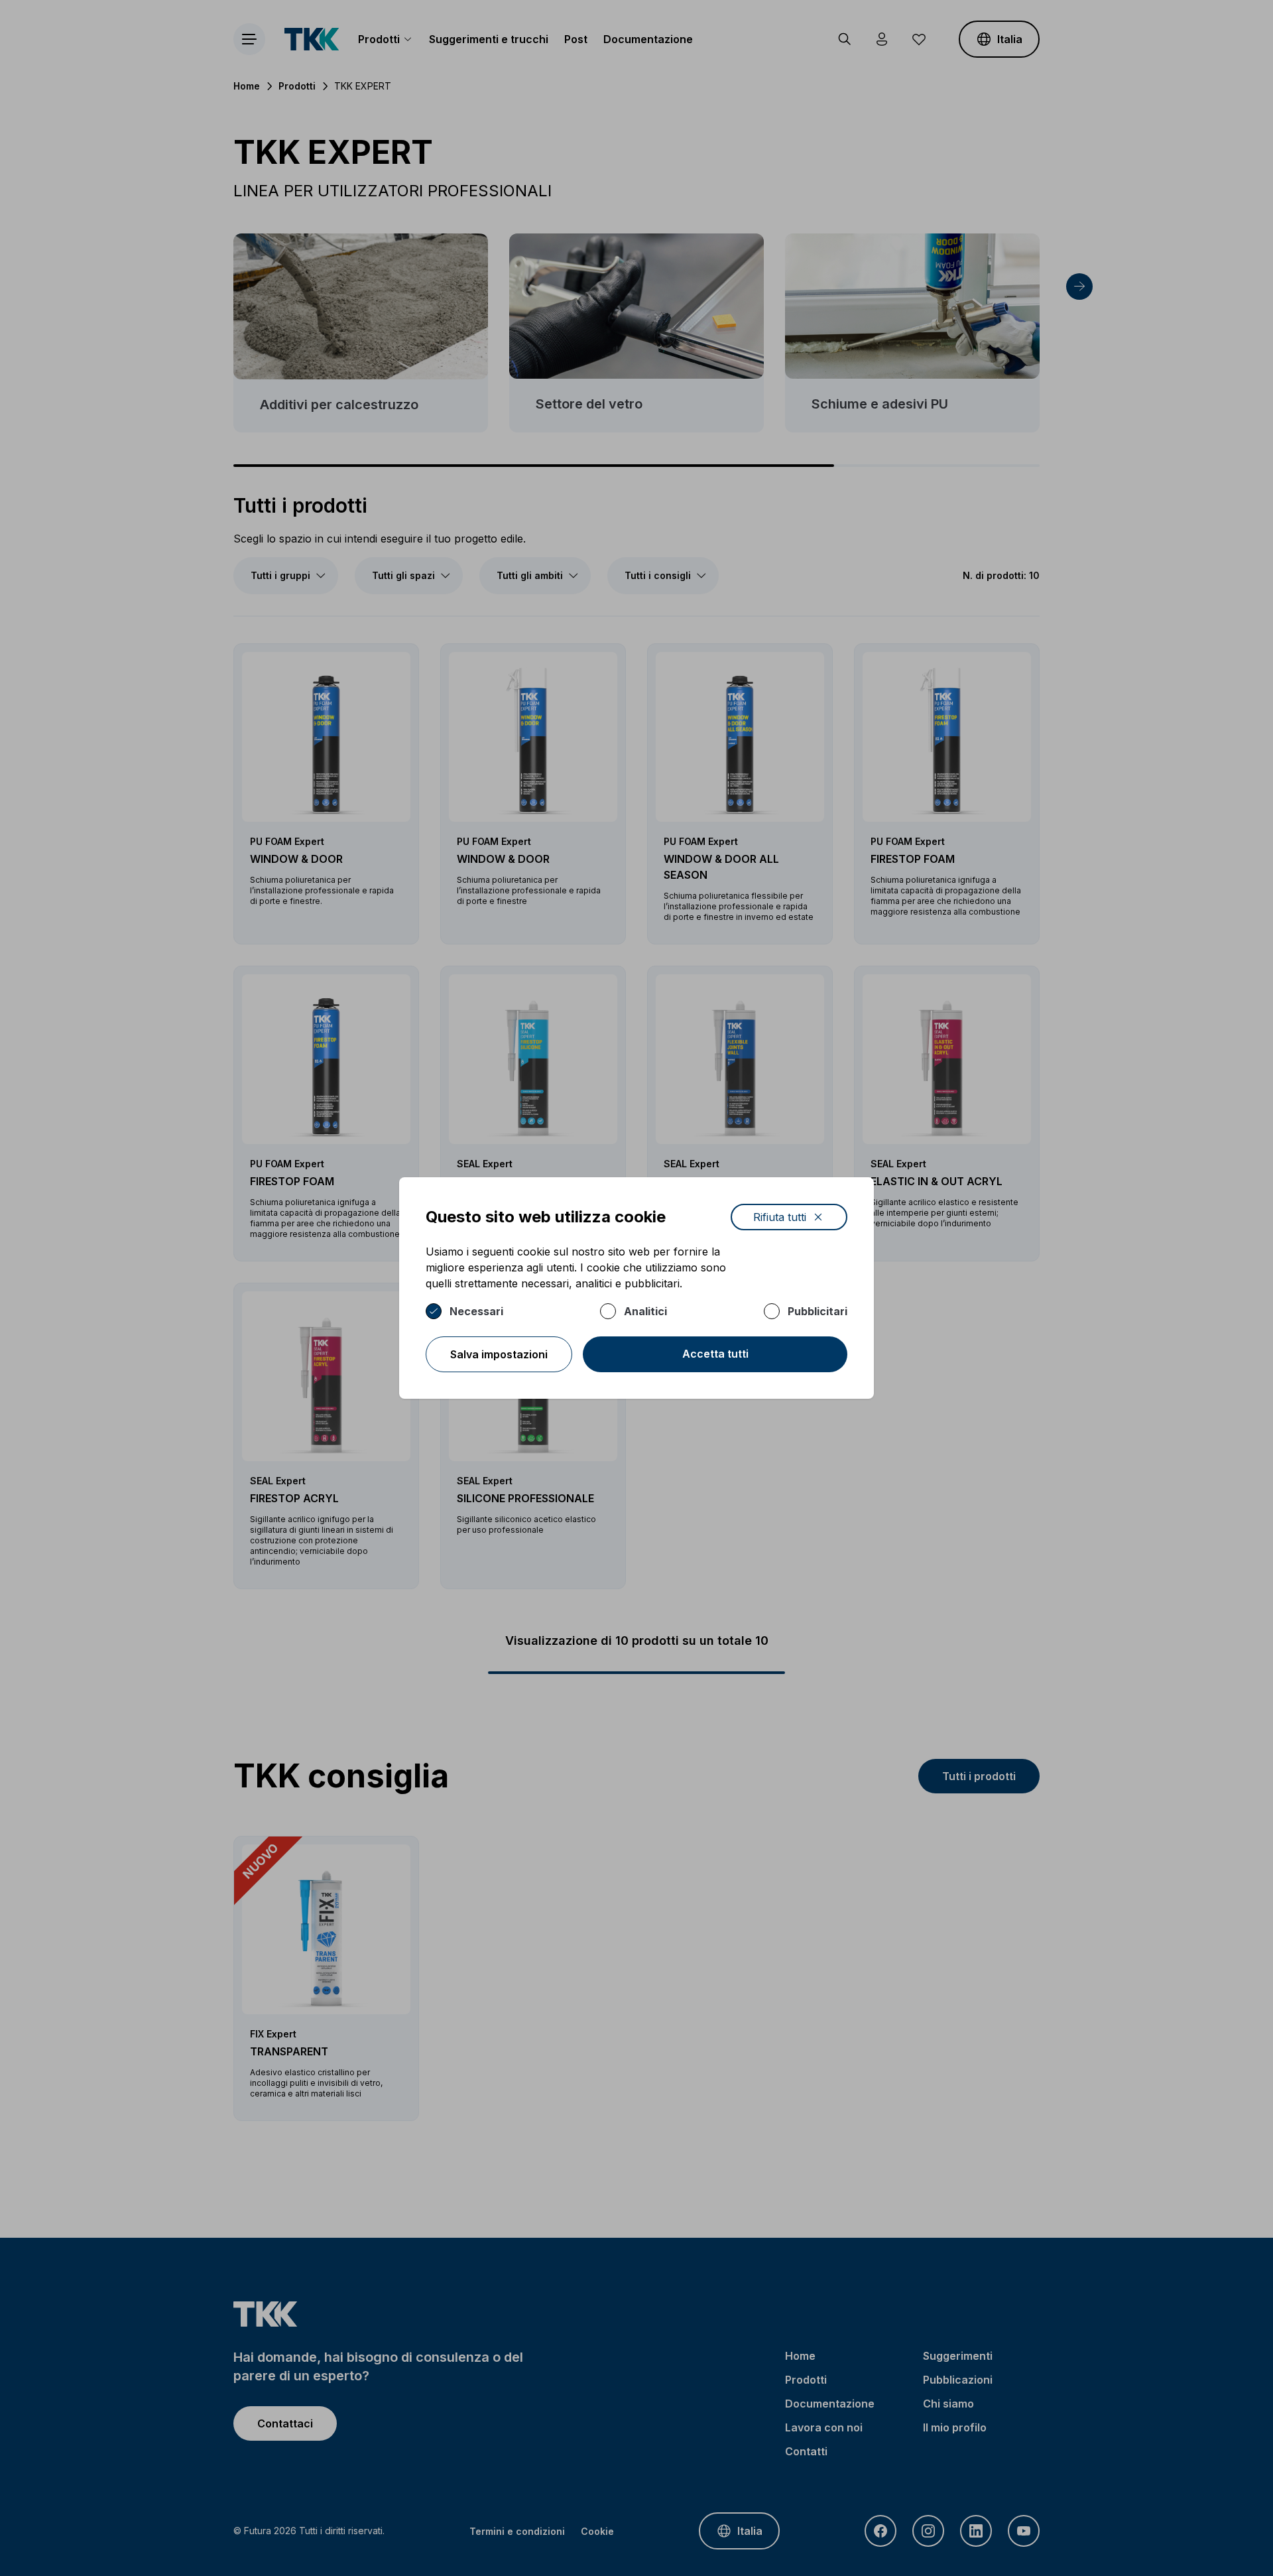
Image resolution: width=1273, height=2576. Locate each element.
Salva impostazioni (499, 1354)
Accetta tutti (715, 1354)
